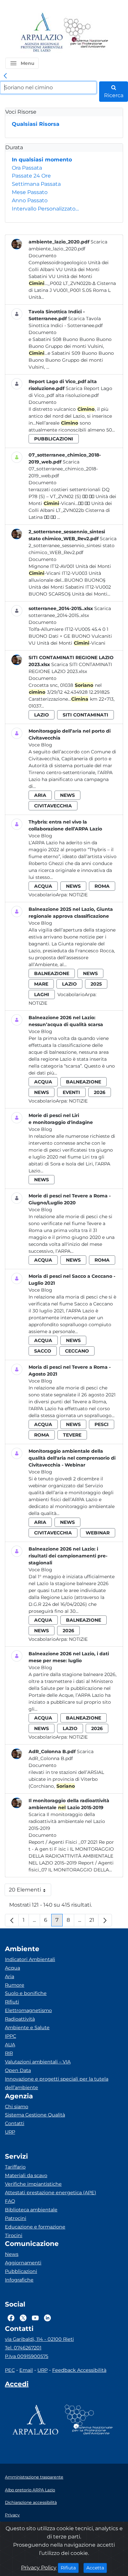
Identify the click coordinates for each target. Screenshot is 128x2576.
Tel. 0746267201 (23, 2348)
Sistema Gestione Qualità (35, 2115)
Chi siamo (17, 2107)
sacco (43, 1351)
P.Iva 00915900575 (27, 2356)
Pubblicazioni (21, 2271)
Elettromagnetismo (28, 2010)
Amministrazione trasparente (34, 2477)
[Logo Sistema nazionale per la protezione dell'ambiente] (86, 33)
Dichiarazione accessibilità (31, 2502)
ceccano (77, 1351)
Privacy (12, 2515)
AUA (10, 2045)
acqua (43, 886)
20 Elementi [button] (30, 1891)
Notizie (78, 895)
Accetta (97, 2568)
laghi (42, 994)
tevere (72, 1435)
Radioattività (20, 2019)
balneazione (52, 973)
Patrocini (16, 2218)
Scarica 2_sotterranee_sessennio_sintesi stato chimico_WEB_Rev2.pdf (73, 546)
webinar (98, 1533)
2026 (100, 1092)
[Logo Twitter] (23, 2318)
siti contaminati (85, 715)
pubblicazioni (54, 439)
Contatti (15, 2123)
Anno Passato (30, 200)
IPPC (11, 2036)
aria (40, 795)
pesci (102, 1424)
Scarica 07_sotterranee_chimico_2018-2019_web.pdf (63, 469)
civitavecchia (53, 806)
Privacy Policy (39, 2568)
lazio (42, 715)
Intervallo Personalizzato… (45, 209)
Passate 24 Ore (31, 176)
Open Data (18, 2070)
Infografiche (19, 2280)
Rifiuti (12, 2002)
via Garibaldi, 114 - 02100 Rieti (39, 2339)
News (12, 2254)
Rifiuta (70, 2568)
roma (102, 886)
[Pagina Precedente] (12, 1920)
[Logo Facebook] (11, 2318)
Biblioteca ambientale (31, 2210)
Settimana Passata (36, 184)
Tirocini (14, 2235)
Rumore (15, 1985)
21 (94, 1922)
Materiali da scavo (26, 2175)
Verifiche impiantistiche (33, 2184)
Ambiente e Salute (27, 2028)
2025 (96, 984)
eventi (71, 1092)
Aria (10, 1976)
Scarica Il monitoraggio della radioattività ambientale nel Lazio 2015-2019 (67, 1821)
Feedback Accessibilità (79, 2370)
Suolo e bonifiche (26, 1993)
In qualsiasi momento (42, 160)
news (67, 795)
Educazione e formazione (35, 2227)
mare (41, 984)
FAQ (10, 2201)
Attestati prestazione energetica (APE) (51, 2193)
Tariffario (15, 2167)
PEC (10, 2370)
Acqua (12, 1968)
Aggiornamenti (23, 2263)
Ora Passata (27, 168)
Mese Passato (30, 192)
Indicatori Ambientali (30, 1959)
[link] (5, 76)
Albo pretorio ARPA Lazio (30, 2490)
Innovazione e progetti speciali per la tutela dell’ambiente (57, 2083)
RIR (9, 2053)
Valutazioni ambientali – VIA (38, 2062)
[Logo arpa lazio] (42, 33)
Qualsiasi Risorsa (36, 124)
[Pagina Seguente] (105, 1920)
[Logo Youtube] (35, 2318)
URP (10, 2132)
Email (26, 2370)
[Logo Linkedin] (47, 2318)
